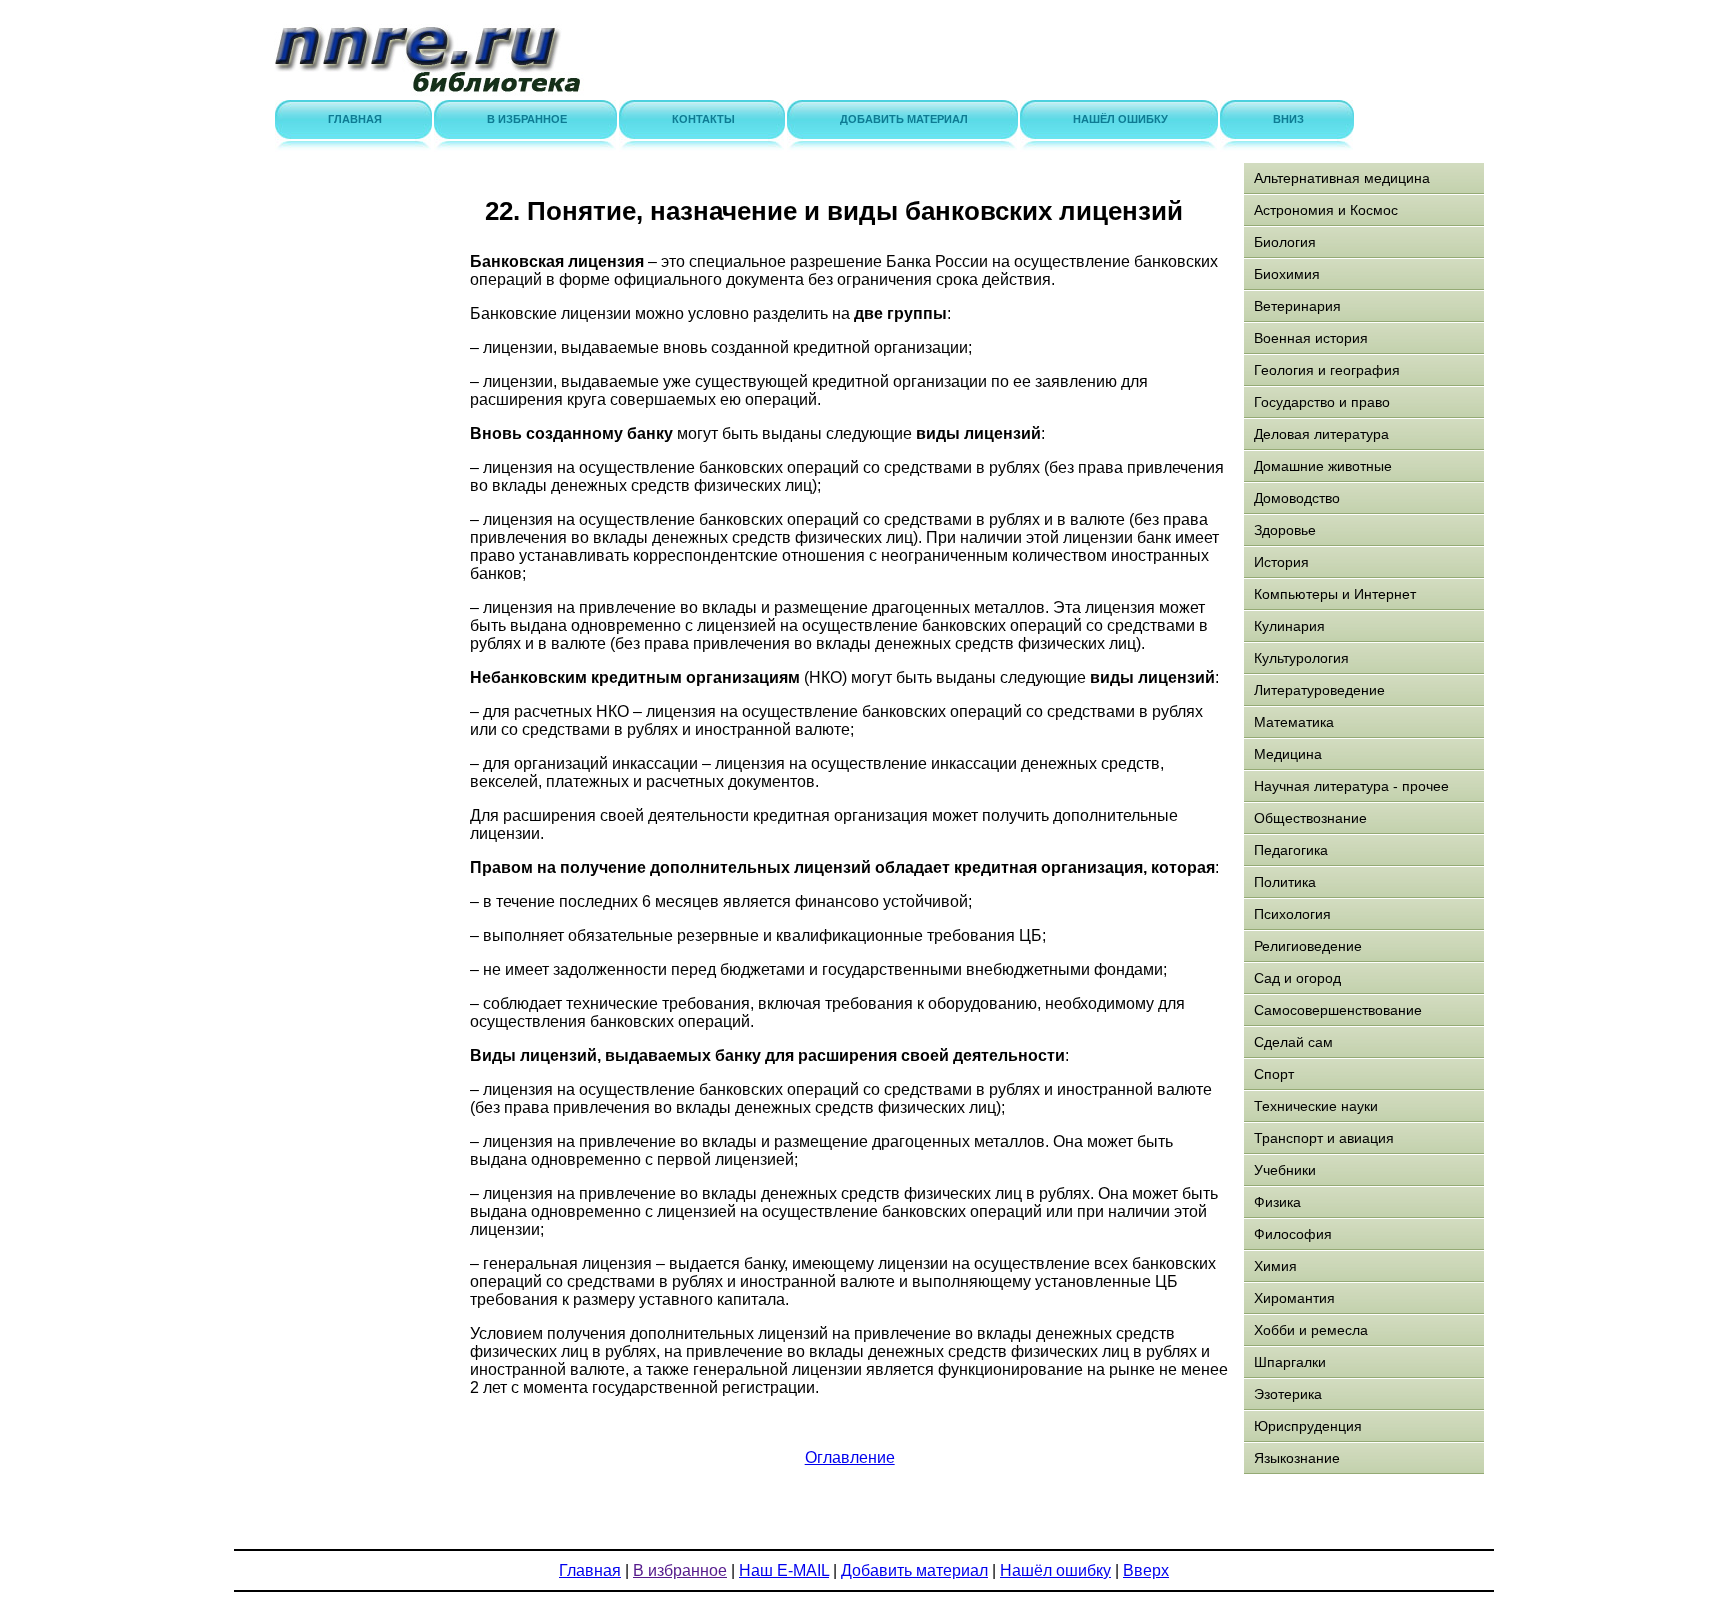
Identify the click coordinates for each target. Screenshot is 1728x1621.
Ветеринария (1297, 306)
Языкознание (1297, 1458)
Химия (1275, 1266)
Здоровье (1285, 530)
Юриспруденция (1308, 1426)
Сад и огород (1297, 978)
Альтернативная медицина (1342, 178)
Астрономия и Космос (1326, 210)
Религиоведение (1308, 946)
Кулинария (1289, 626)
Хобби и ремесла (1311, 1330)
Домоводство (1297, 498)
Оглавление (850, 1457)
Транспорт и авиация (1324, 1138)
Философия (1293, 1234)
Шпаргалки (1290, 1362)
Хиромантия (1294, 1298)
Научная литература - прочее (1351, 786)
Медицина (1288, 754)
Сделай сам (1293, 1042)
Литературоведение (1319, 690)
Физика (1277, 1202)
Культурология (1301, 658)
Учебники (1285, 1170)
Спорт (1274, 1074)
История (1281, 562)
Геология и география (1327, 370)
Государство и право (1322, 402)
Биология (1285, 242)
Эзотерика (1288, 1394)
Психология (1292, 914)
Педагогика (1291, 850)
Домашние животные (1323, 466)
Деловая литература (1321, 434)
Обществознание (1310, 818)
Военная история (1311, 338)
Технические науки (1316, 1106)
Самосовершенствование (1338, 1010)
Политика (1285, 882)
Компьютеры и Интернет (1335, 594)
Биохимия (1287, 274)
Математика (1294, 722)
